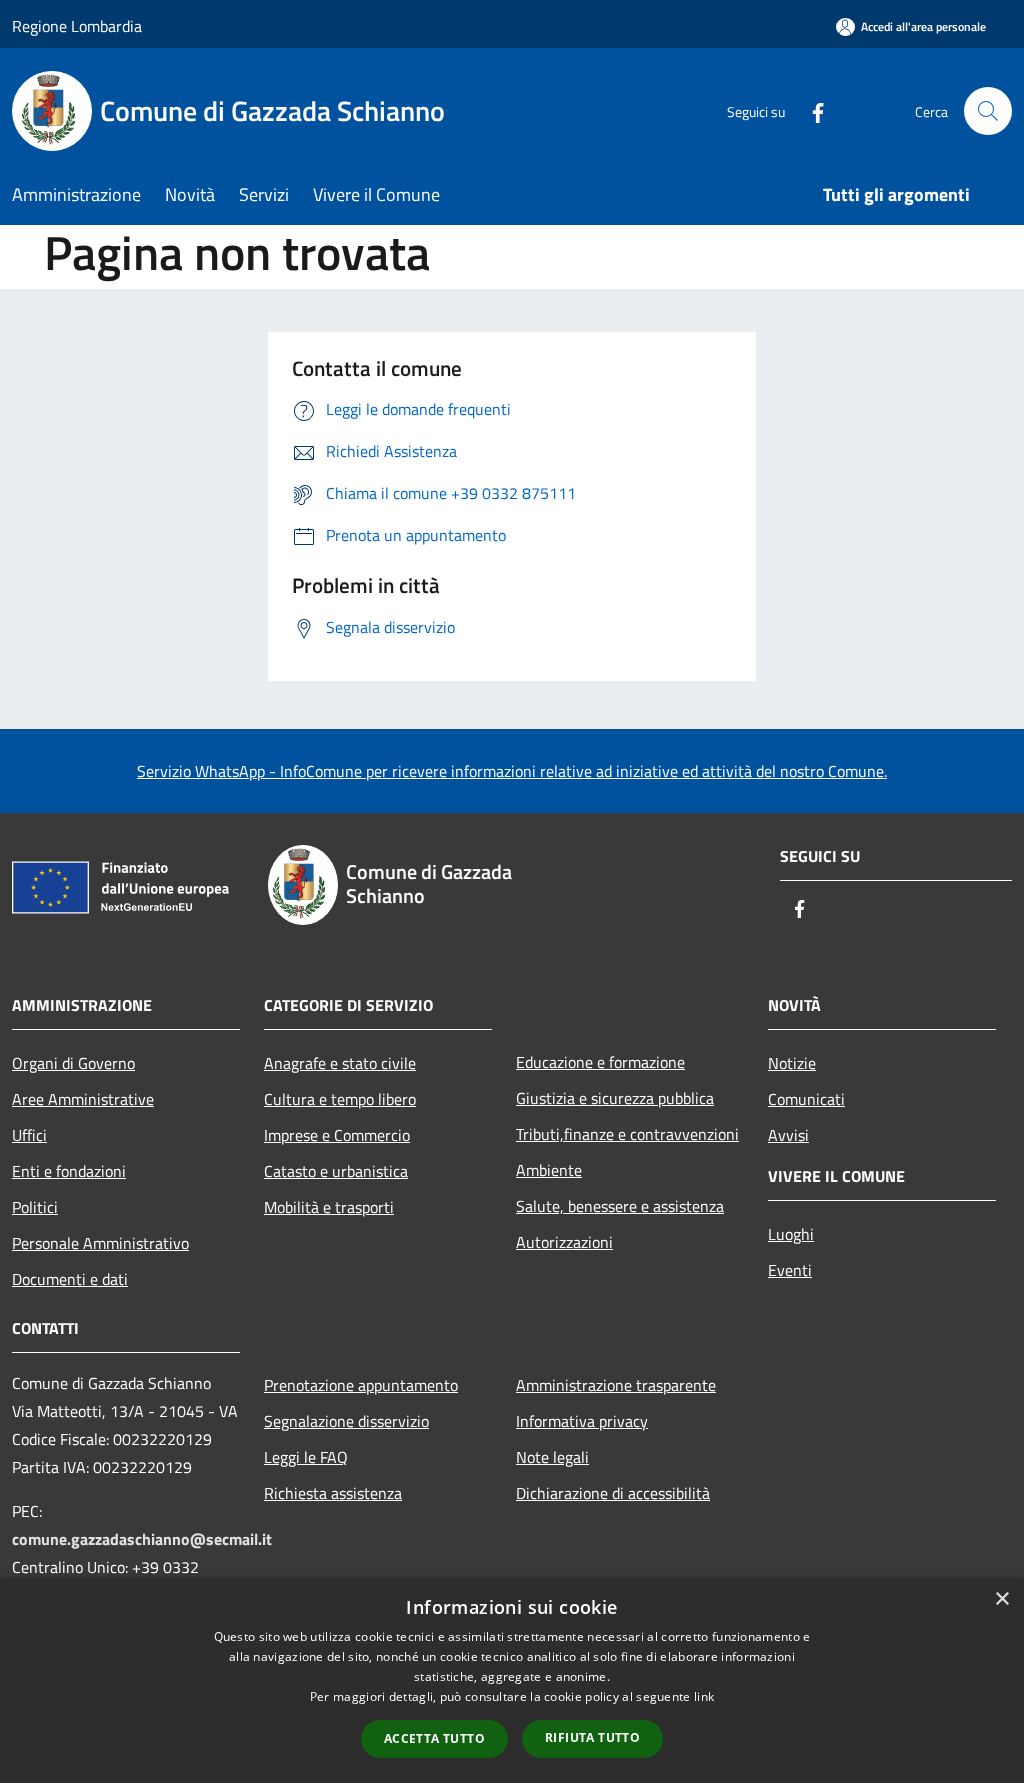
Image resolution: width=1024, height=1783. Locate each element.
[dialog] (512, 1680)
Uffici (29, 1135)
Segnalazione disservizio (346, 1421)
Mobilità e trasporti (329, 1207)
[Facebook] (810, 110)
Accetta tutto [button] (434, 1738)
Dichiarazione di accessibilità (613, 1493)
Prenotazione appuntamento (361, 1385)
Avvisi (788, 1135)
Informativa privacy (582, 1421)
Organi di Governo (73, 1063)
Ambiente (549, 1170)
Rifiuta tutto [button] (592, 1737)
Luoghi (791, 1234)
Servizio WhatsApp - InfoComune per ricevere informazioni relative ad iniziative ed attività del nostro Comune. (512, 771)
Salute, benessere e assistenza (620, 1206)
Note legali (552, 1457)
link (704, 1696)
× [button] (1001, 1599)
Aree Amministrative (83, 1099)
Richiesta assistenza (333, 1493)
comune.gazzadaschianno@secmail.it (142, 1539)
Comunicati (806, 1099)
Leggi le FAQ (306, 1457)
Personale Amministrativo (100, 1243)
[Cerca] (988, 111)
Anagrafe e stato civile (340, 1063)
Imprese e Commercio (337, 1135)
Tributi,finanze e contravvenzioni (627, 1134)
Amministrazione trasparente (616, 1385)
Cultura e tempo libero (340, 1099)
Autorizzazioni (564, 1242)
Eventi (790, 1270)
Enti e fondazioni (69, 1171)
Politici (35, 1207)
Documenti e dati (70, 1279)
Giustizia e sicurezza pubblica (615, 1098)
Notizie (792, 1063)
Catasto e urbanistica (336, 1171)
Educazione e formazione (600, 1062)
